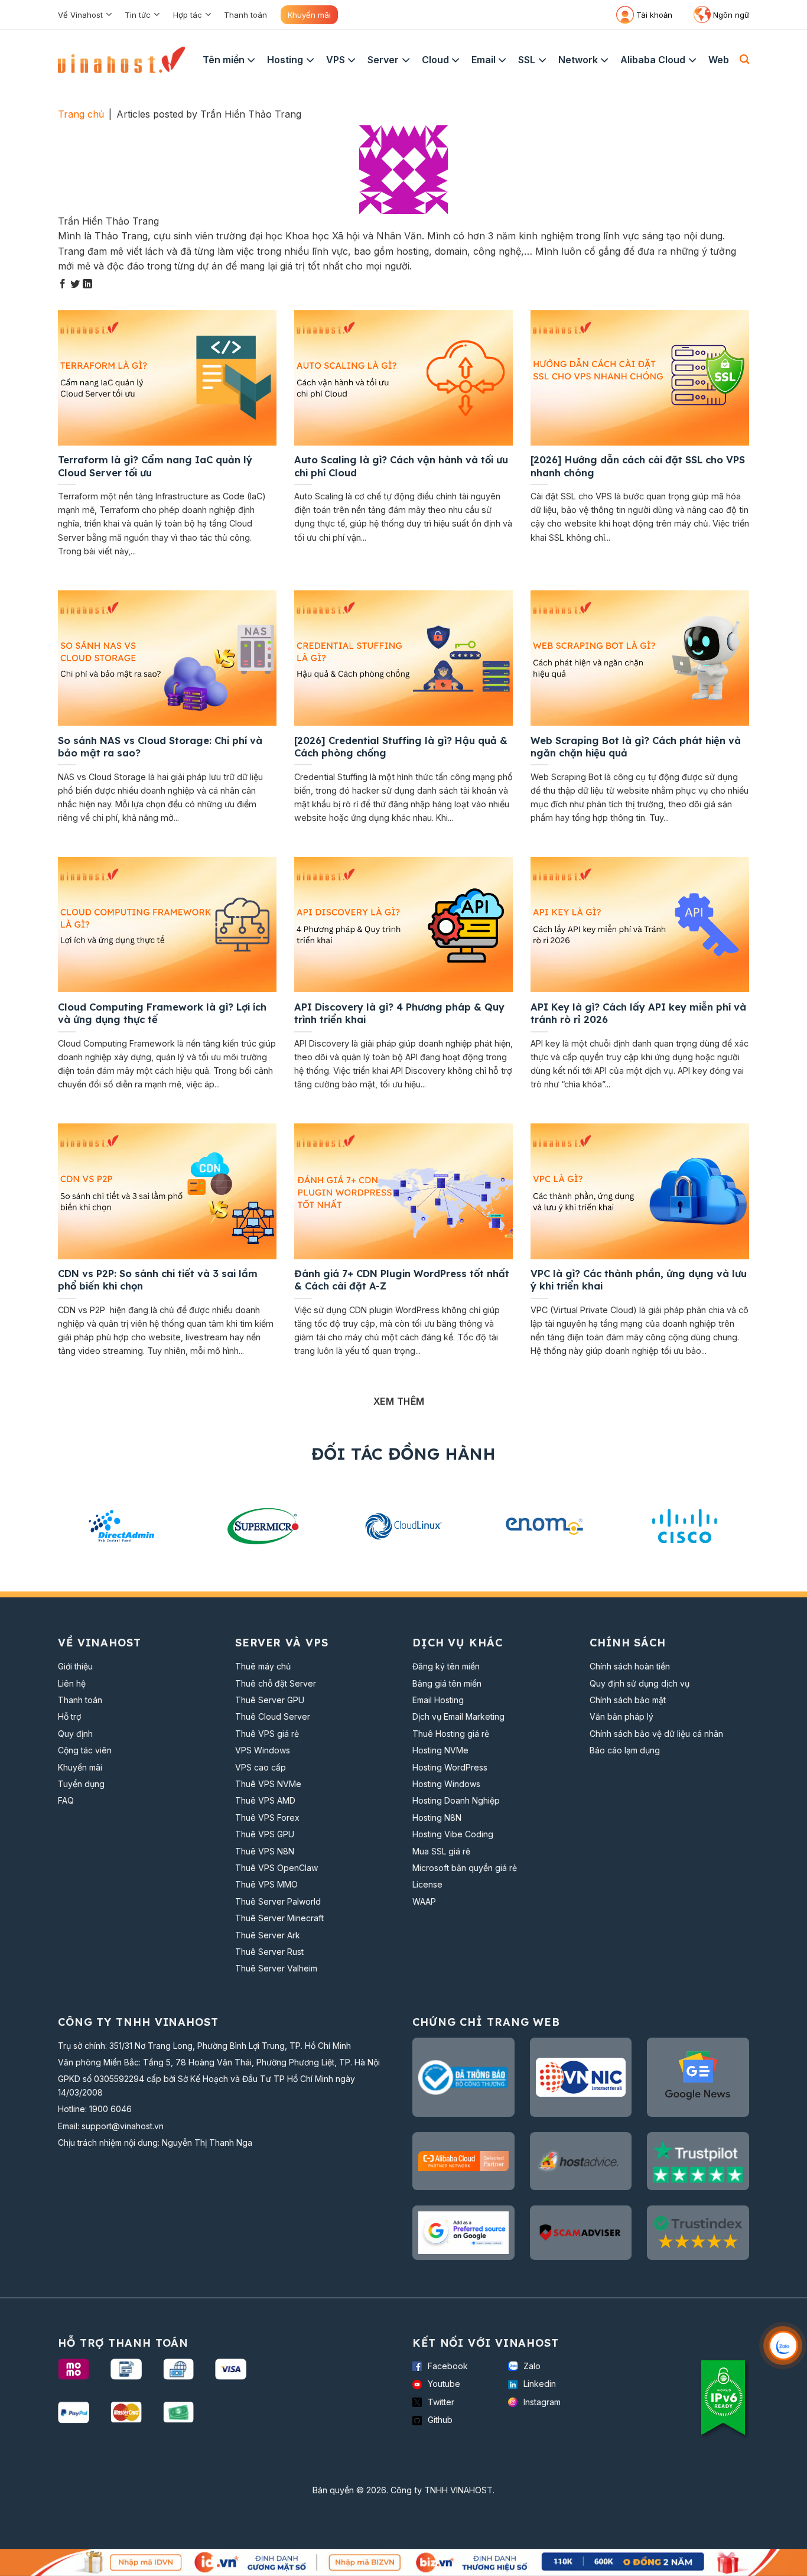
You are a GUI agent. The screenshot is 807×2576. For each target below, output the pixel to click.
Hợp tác (188, 15)
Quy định (75, 1734)
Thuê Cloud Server (273, 1716)
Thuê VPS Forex (267, 1818)
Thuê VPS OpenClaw (276, 1868)
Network (578, 60)
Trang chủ (81, 114)
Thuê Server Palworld (278, 1901)
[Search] (744, 59)
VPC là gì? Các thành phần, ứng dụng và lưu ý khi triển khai (639, 1280)
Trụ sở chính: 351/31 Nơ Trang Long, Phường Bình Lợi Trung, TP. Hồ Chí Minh (204, 2046)
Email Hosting (438, 1700)
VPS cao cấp (261, 1767)
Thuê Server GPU (270, 1700)
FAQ (66, 1800)
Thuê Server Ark (268, 1935)
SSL (527, 60)
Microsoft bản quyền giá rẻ (465, 1868)
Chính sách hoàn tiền (630, 1666)
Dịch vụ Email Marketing (458, 1716)
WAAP (424, 1901)
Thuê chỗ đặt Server (276, 1683)
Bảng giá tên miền (447, 1683)
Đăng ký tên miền (446, 1666)
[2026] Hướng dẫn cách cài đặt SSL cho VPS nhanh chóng (638, 466)
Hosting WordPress (450, 1767)
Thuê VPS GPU (265, 1834)
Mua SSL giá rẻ (441, 1851)
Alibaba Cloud (653, 60)
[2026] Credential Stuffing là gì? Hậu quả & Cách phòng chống (401, 747)
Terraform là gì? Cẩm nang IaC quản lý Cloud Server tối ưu (155, 466)
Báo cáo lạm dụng (625, 1750)
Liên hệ (72, 1683)
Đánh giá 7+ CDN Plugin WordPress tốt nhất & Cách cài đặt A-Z (402, 1280)
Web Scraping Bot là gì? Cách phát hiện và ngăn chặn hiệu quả (636, 747)
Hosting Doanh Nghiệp (456, 1800)
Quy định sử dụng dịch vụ (640, 1683)
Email (484, 60)
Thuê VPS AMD (265, 1800)
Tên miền (224, 60)
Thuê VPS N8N (265, 1851)
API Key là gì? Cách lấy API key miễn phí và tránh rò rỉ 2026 (638, 1013)
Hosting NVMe (440, 1750)
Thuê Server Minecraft (279, 1918)
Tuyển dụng (81, 1784)
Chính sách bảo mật (628, 1700)
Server (383, 60)
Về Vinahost (80, 15)
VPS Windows (263, 1750)
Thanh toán (245, 15)
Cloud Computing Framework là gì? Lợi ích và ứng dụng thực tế (162, 1013)
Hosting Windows (446, 1784)
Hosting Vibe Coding (453, 1834)
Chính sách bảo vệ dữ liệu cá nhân (656, 1734)
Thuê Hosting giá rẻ (451, 1734)
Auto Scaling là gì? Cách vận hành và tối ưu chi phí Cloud (401, 466)
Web (719, 60)
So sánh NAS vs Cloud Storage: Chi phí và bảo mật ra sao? (160, 747)
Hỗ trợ (69, 1716)
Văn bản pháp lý (621, 1716)
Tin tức (138, 15)
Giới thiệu (75, 1666)
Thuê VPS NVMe (268, 1784)
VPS (336, 60)
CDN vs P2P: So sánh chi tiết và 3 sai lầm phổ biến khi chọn (158, 1280)
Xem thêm (399, 1401)
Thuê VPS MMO (266, 1884)
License (427, 1884)
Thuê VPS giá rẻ (267, 1734)
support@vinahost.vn (123, 2126)
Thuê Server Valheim (276, 1968)
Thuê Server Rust (269, 1952)
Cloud (435, 60)
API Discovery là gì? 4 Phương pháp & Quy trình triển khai (399, 1013)
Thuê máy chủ (263, 1666)
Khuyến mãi (309, 15)
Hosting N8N (437, 1818)
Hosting (285, 60)
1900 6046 (110, 2109)
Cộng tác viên (85, 1750)
